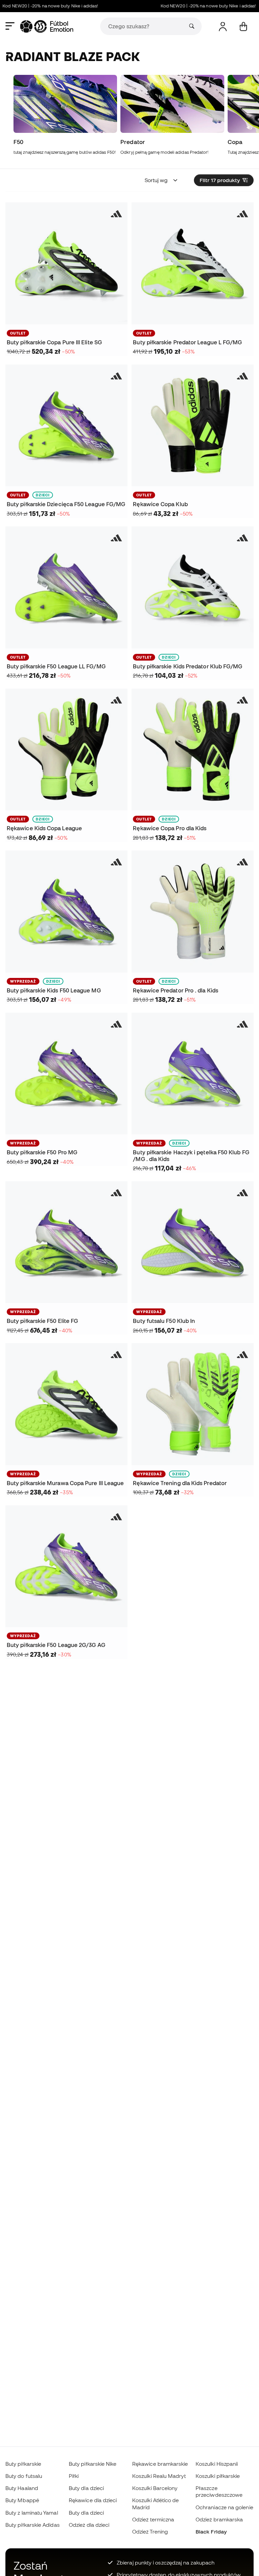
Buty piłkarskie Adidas (33, 2525)
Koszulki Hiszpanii (217, 2464)
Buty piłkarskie (23, 2464)
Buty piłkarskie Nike (93, 2464)
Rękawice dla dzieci (93, 2500)
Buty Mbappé (22, 2500)
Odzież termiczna (153, 2519)
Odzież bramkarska (219, 2519)
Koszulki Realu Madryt (159, 2476)
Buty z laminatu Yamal (32, 2513)
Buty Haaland (22, 2488)
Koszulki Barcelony (155, 2488)
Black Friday (211, 2531)
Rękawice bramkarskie (160, 2464)
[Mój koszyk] (243, 26)
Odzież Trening (150, 2531)
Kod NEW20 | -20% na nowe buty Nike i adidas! (191, 6)
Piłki (74, 2476)
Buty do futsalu (24, 2476)
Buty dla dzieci (86, 2488)
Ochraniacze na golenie (224, 2507)
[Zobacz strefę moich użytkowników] (223, 26)
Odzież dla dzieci (89, 2525)
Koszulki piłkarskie (218, 2476)
